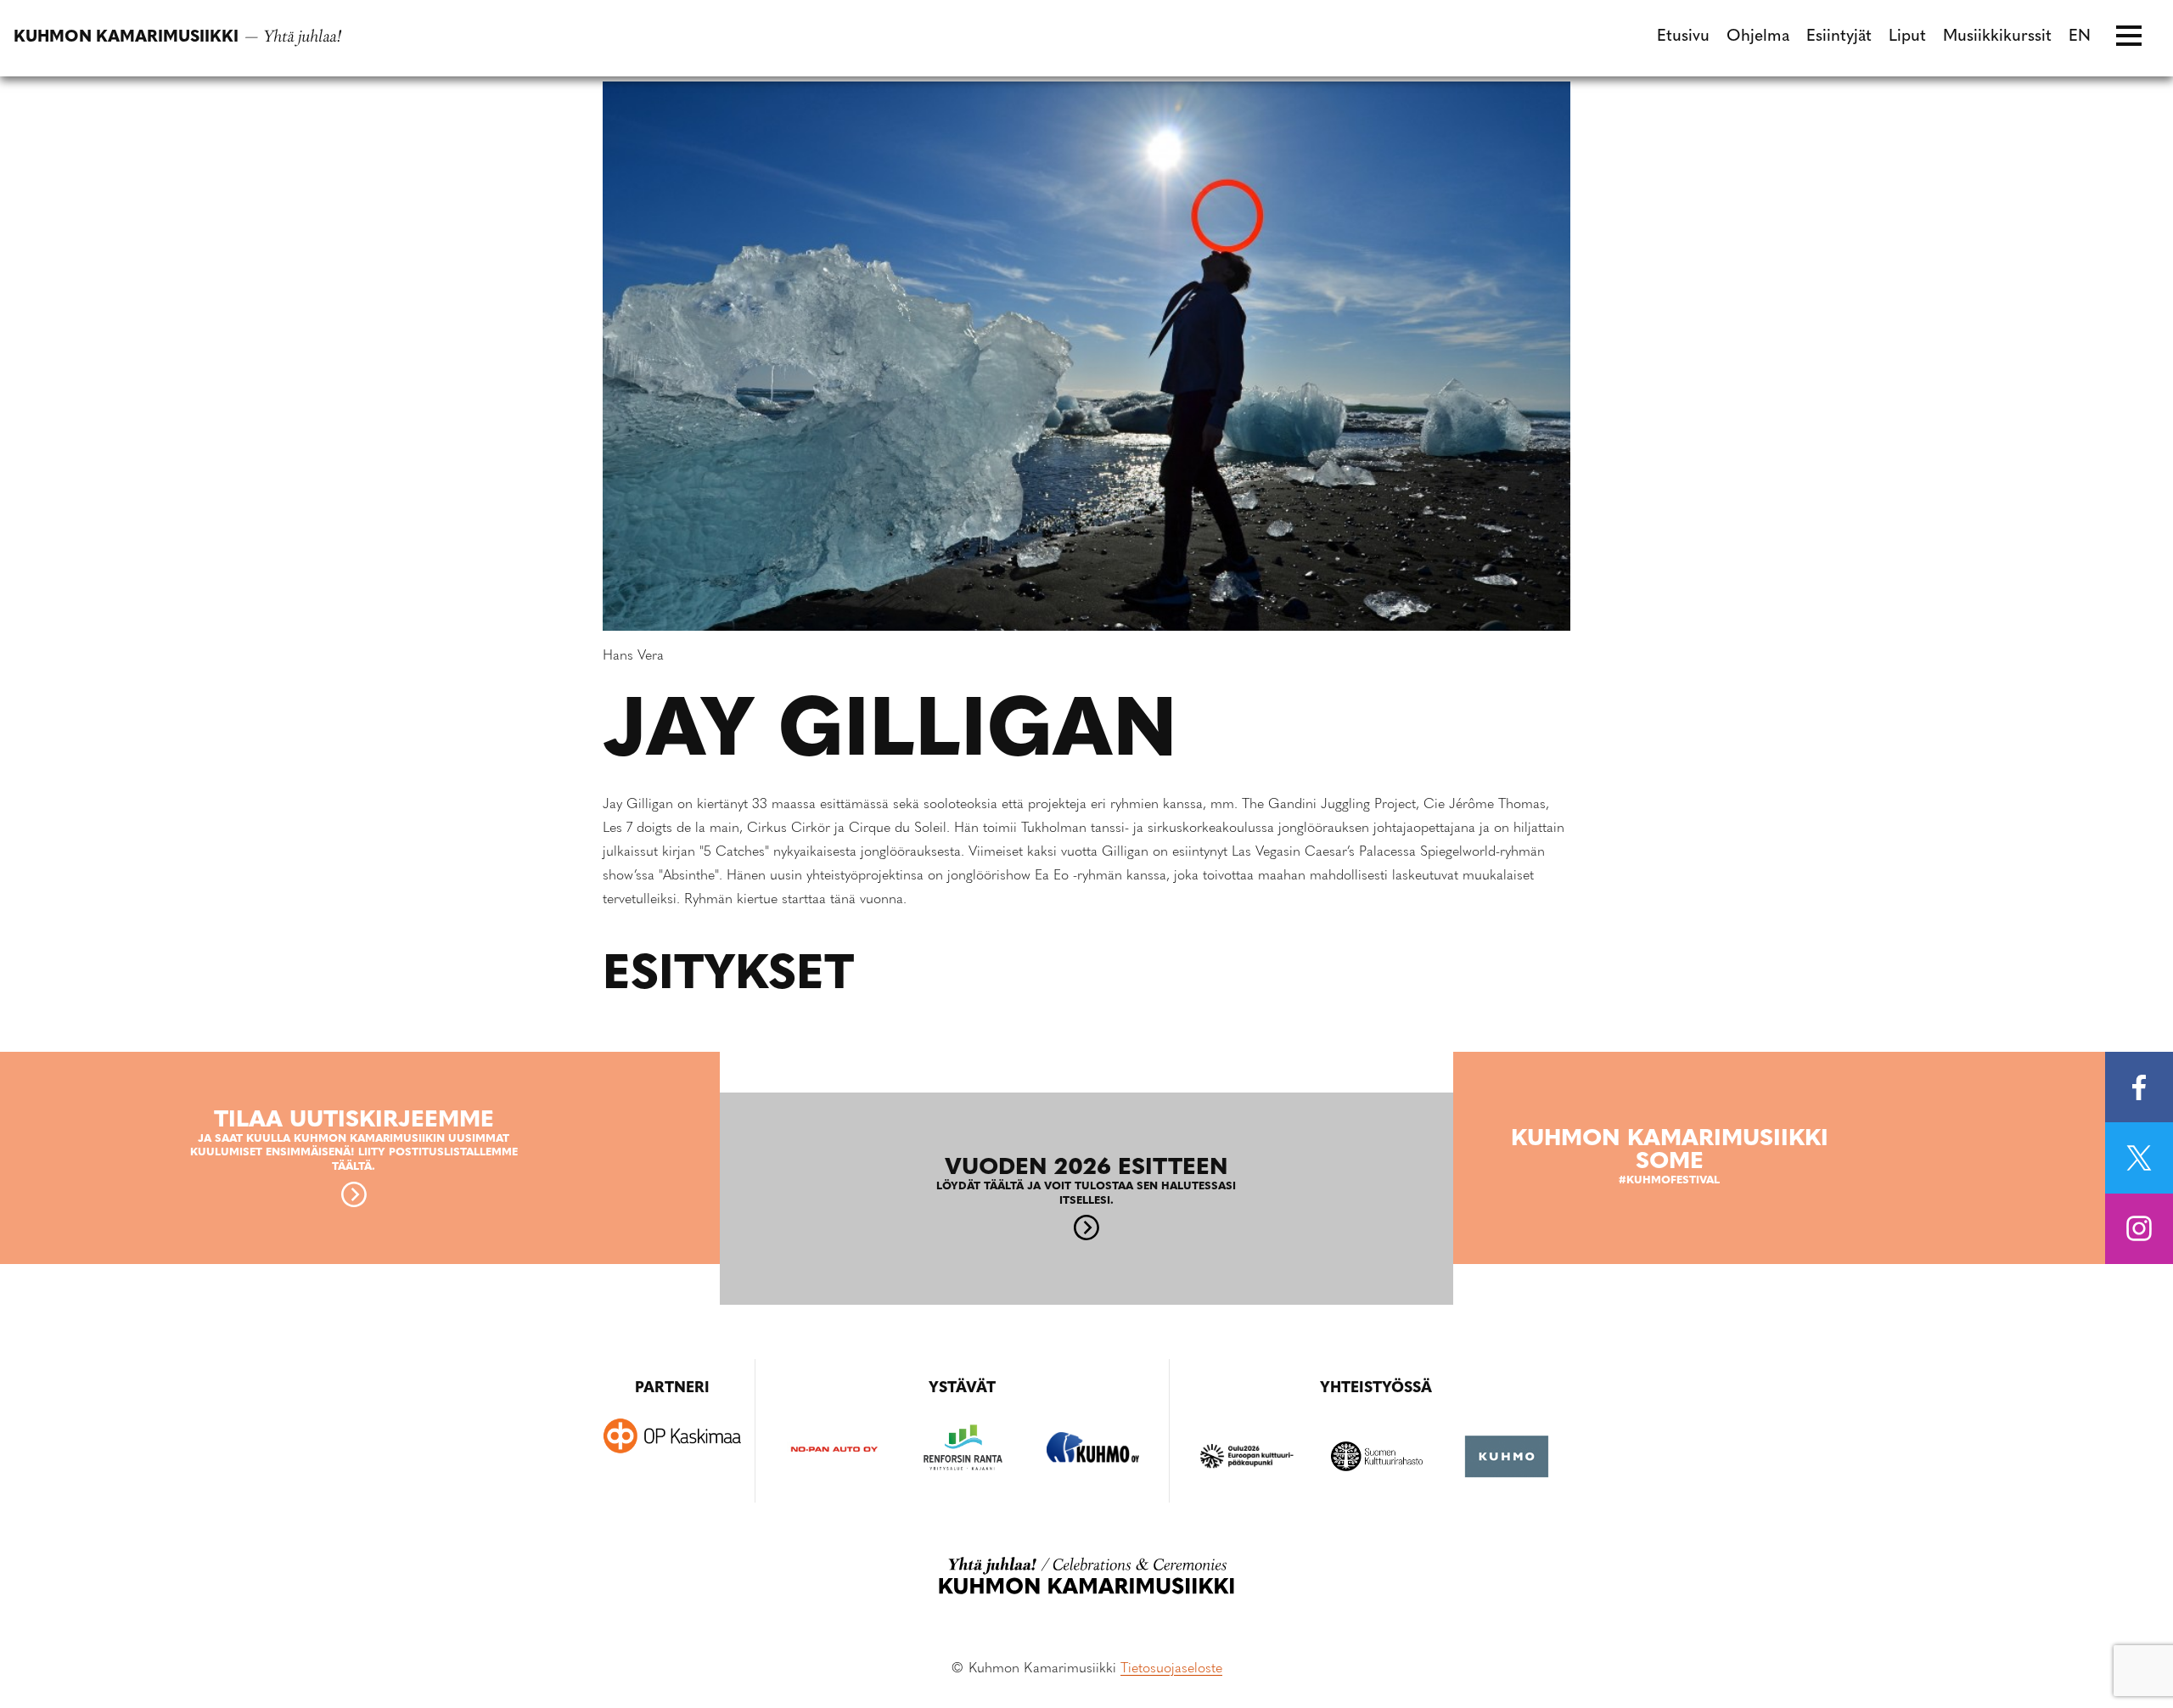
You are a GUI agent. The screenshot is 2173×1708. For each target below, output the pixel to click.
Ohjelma (1758, 37)
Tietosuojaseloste (1171, 1669)
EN (2080, 37)
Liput (1907, 37)
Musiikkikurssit (1997, 37)
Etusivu (1683, 37)
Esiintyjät (1839, 37)
